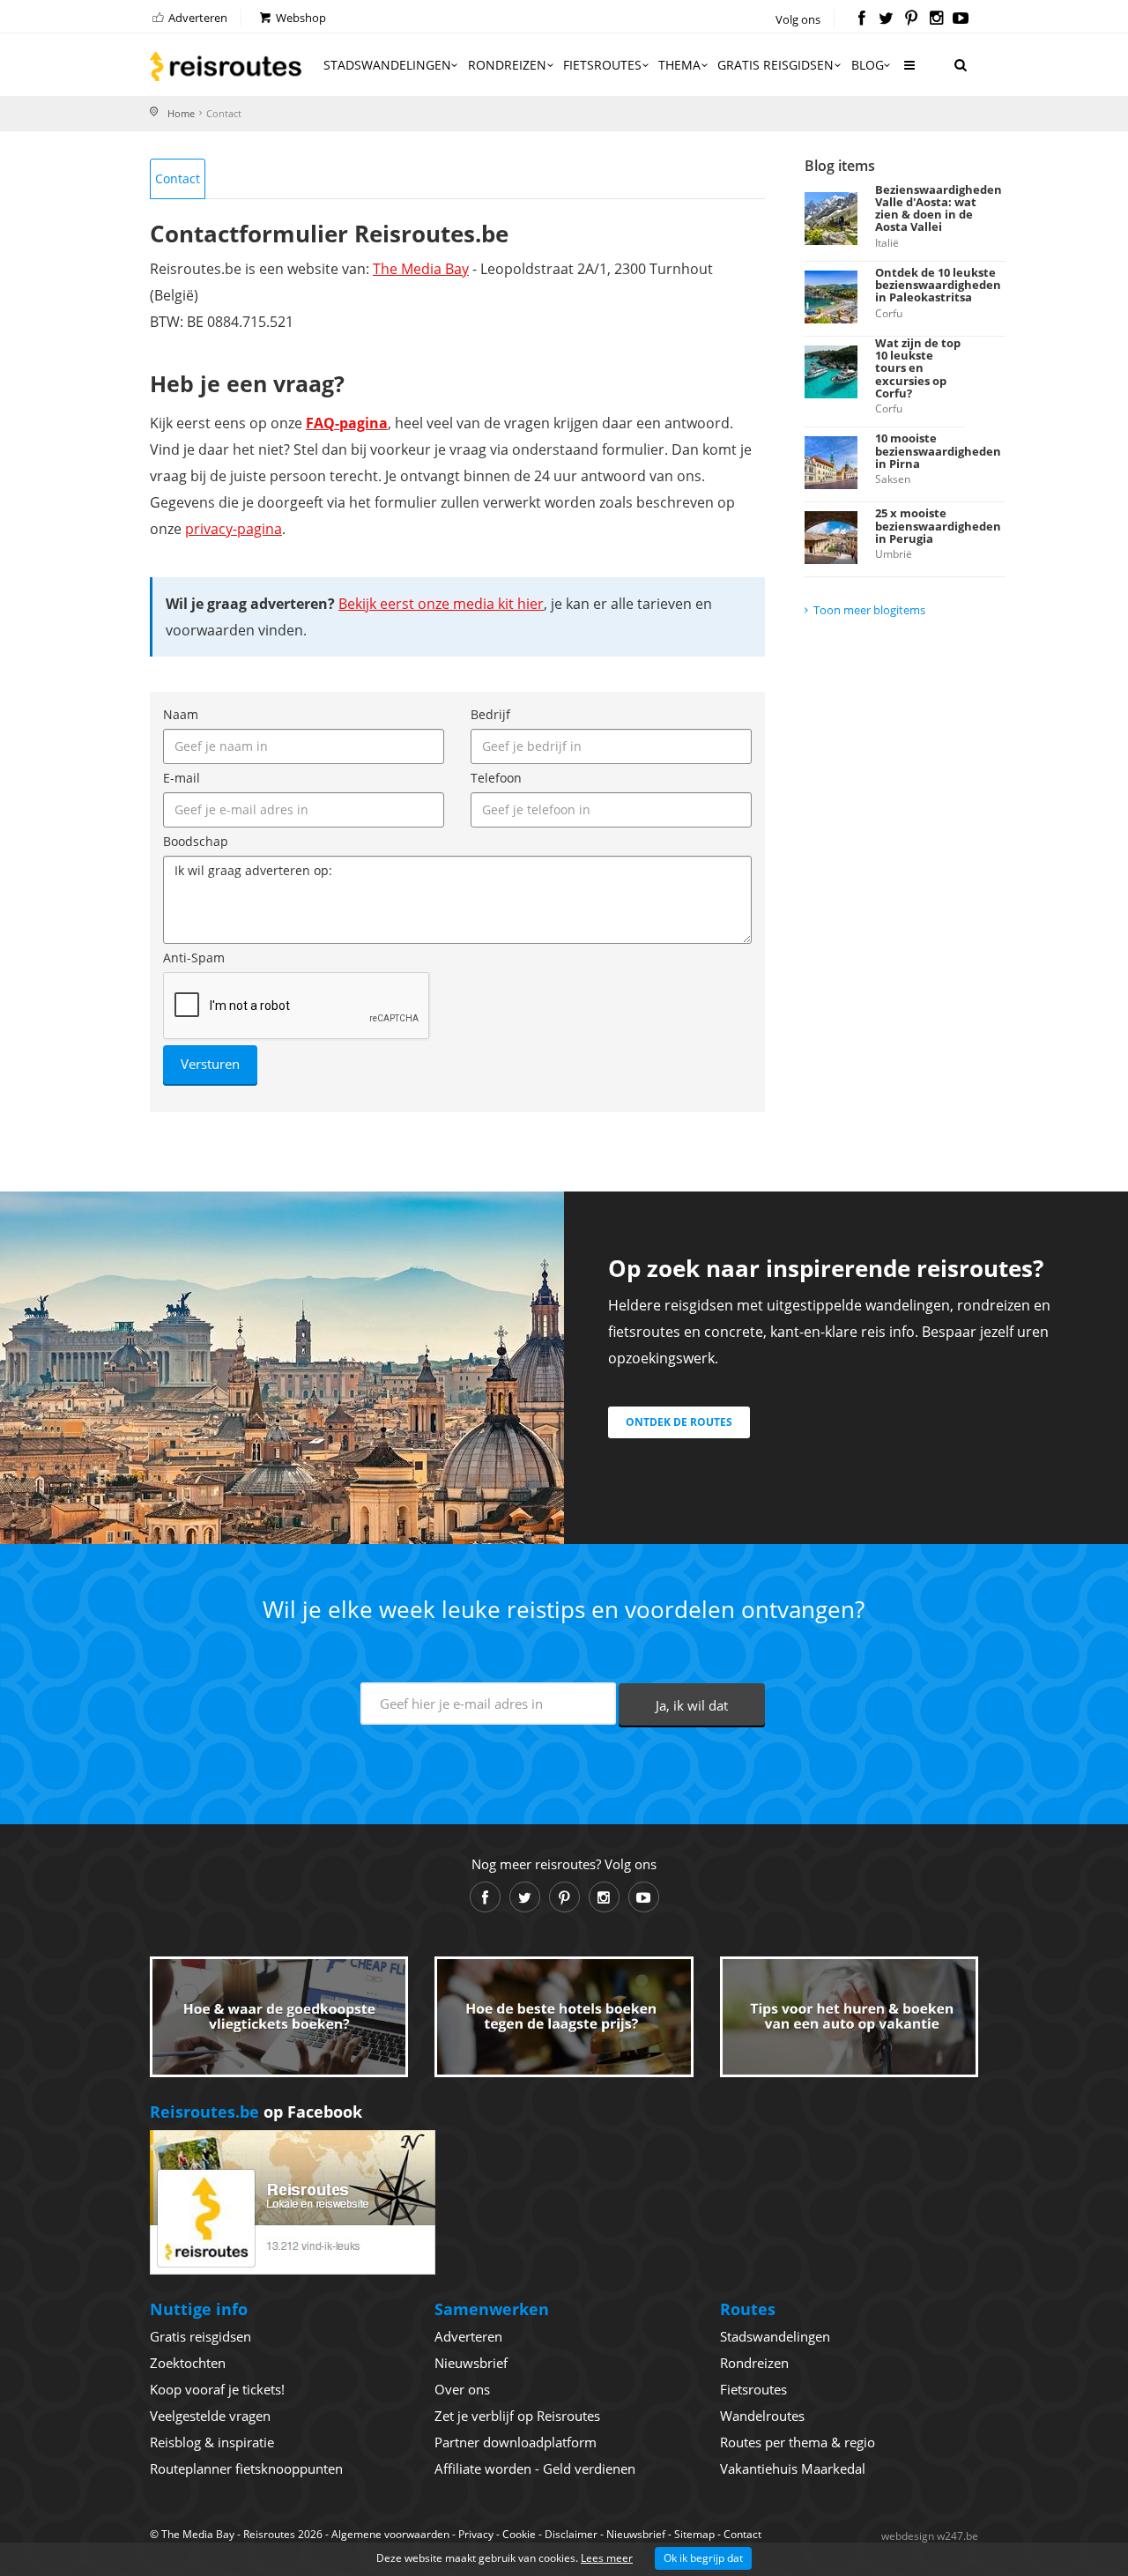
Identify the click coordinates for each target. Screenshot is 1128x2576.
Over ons (462, 2389)
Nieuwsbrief (471, 2363)
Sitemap (694, 2534)
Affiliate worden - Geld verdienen (535, 2468)
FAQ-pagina (347, 423)
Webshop (300, 18)
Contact (178, 178)
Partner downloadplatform (516, 2442)
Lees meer (607, 2558)
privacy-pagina (234, 529)
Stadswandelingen (387, 65)
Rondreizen (507, 65)
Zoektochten (188, 2363)
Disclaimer (571, 2534)
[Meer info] (909, 72)
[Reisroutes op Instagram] (936, 19)
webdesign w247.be (930, 2536)
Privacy (476, 2534)
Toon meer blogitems (869, 610)
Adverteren (197, 18)
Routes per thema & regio (798, 2442)
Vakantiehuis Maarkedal (793, 2468)
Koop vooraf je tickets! (217, 2389)
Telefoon (496, 778)
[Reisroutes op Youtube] (961, 19)
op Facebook (256, 2112)
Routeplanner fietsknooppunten (246, 2468)
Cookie (519, 2534)
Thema (679, 65)
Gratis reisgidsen (775, 65)
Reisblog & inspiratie (212, 2442)
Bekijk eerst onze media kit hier (441, 604)
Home (181, 113)
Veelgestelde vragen (210, 2416)
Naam (181, 714)
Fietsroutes (602, 65)
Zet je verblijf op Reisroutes (517, 2416)
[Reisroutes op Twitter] (886, 19)
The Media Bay (421, 269)
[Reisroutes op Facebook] (861, 19)
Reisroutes (226, 66)
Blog (868, 65)
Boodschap (196, 841)
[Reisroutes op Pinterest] (911, 19)
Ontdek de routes (679, 1422)
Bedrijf (490, 714)
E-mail (182, 778)
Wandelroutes (762, 2416)
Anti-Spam (194, 958)
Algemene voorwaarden (390, 2534)
